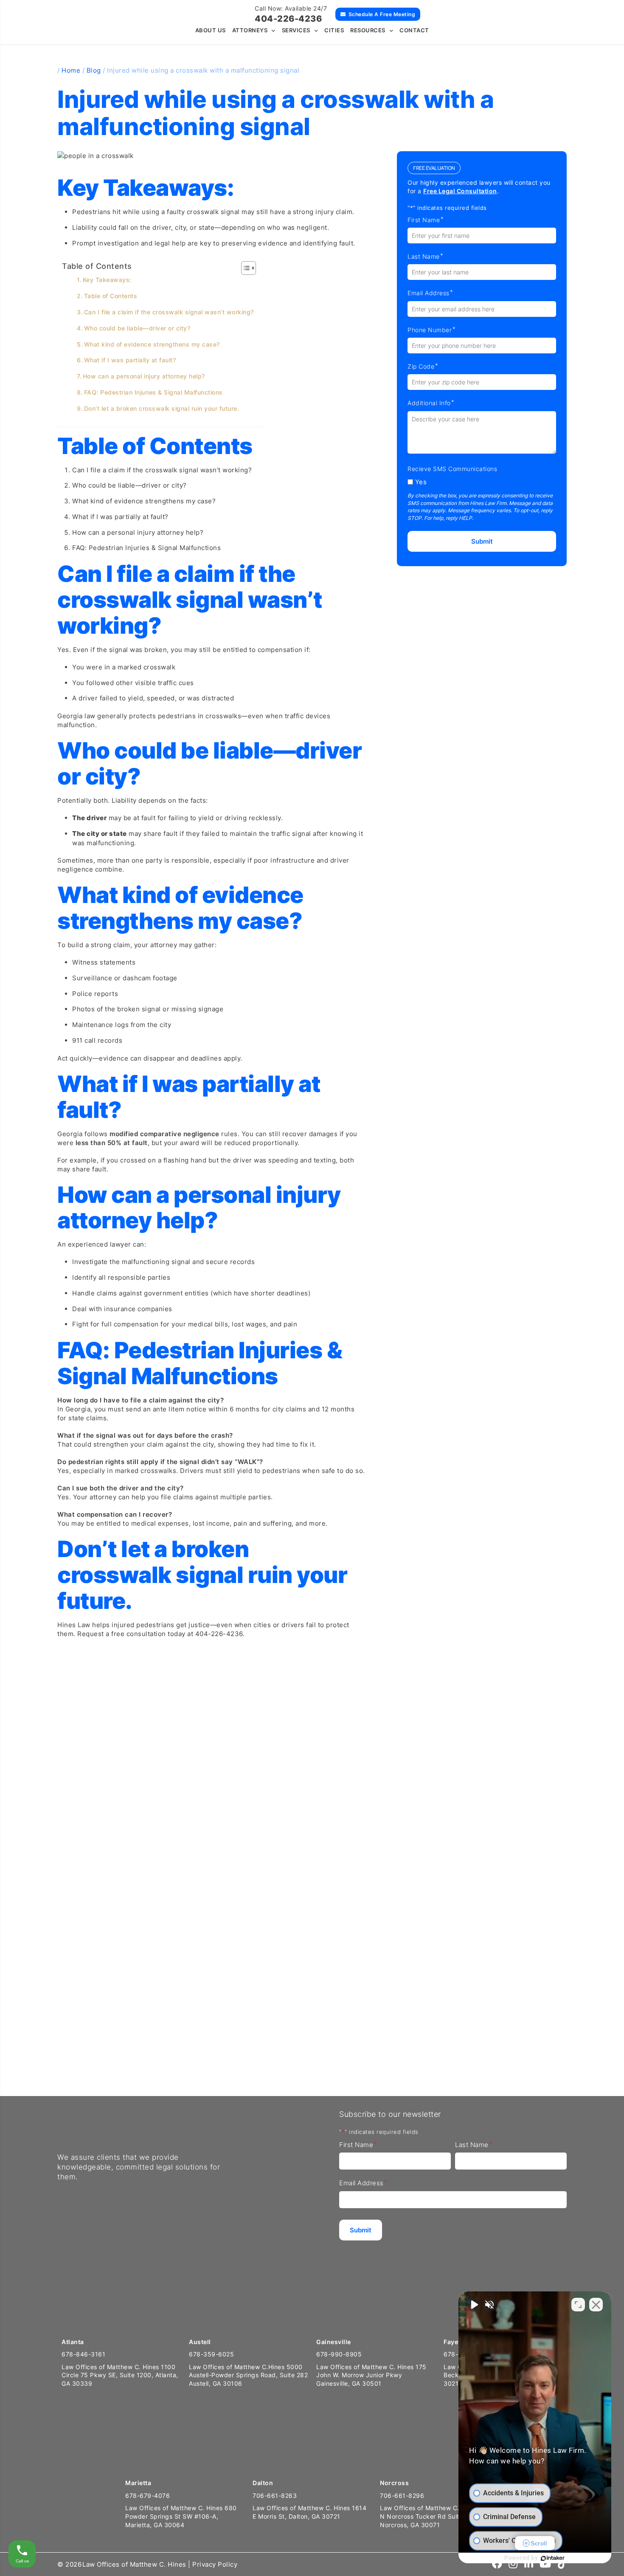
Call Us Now (35, 2063)
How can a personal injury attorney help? (144, 376)
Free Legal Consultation (460, 191)
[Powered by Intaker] (553, 2558)
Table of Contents (111, 296)
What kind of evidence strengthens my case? (152, 344)
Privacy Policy (215, 2564)
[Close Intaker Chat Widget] (596, 2305)
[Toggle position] (578, 2305)
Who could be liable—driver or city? (137, 328)
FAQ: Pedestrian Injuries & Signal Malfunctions (153, 392)
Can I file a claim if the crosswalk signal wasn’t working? (169, 312)
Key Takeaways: (107, 280)
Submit (482, 541)
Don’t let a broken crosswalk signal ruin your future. (162, 409)
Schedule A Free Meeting (382, 14)
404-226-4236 (288, 19)
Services (296, 30)
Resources (368, 30)
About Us (211, 30)
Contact (414, 30)
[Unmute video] (474, 2305)
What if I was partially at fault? (130, 360)
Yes (421, 482)
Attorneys (250, 30)
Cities (334, 30)
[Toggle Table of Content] (244, 268)
